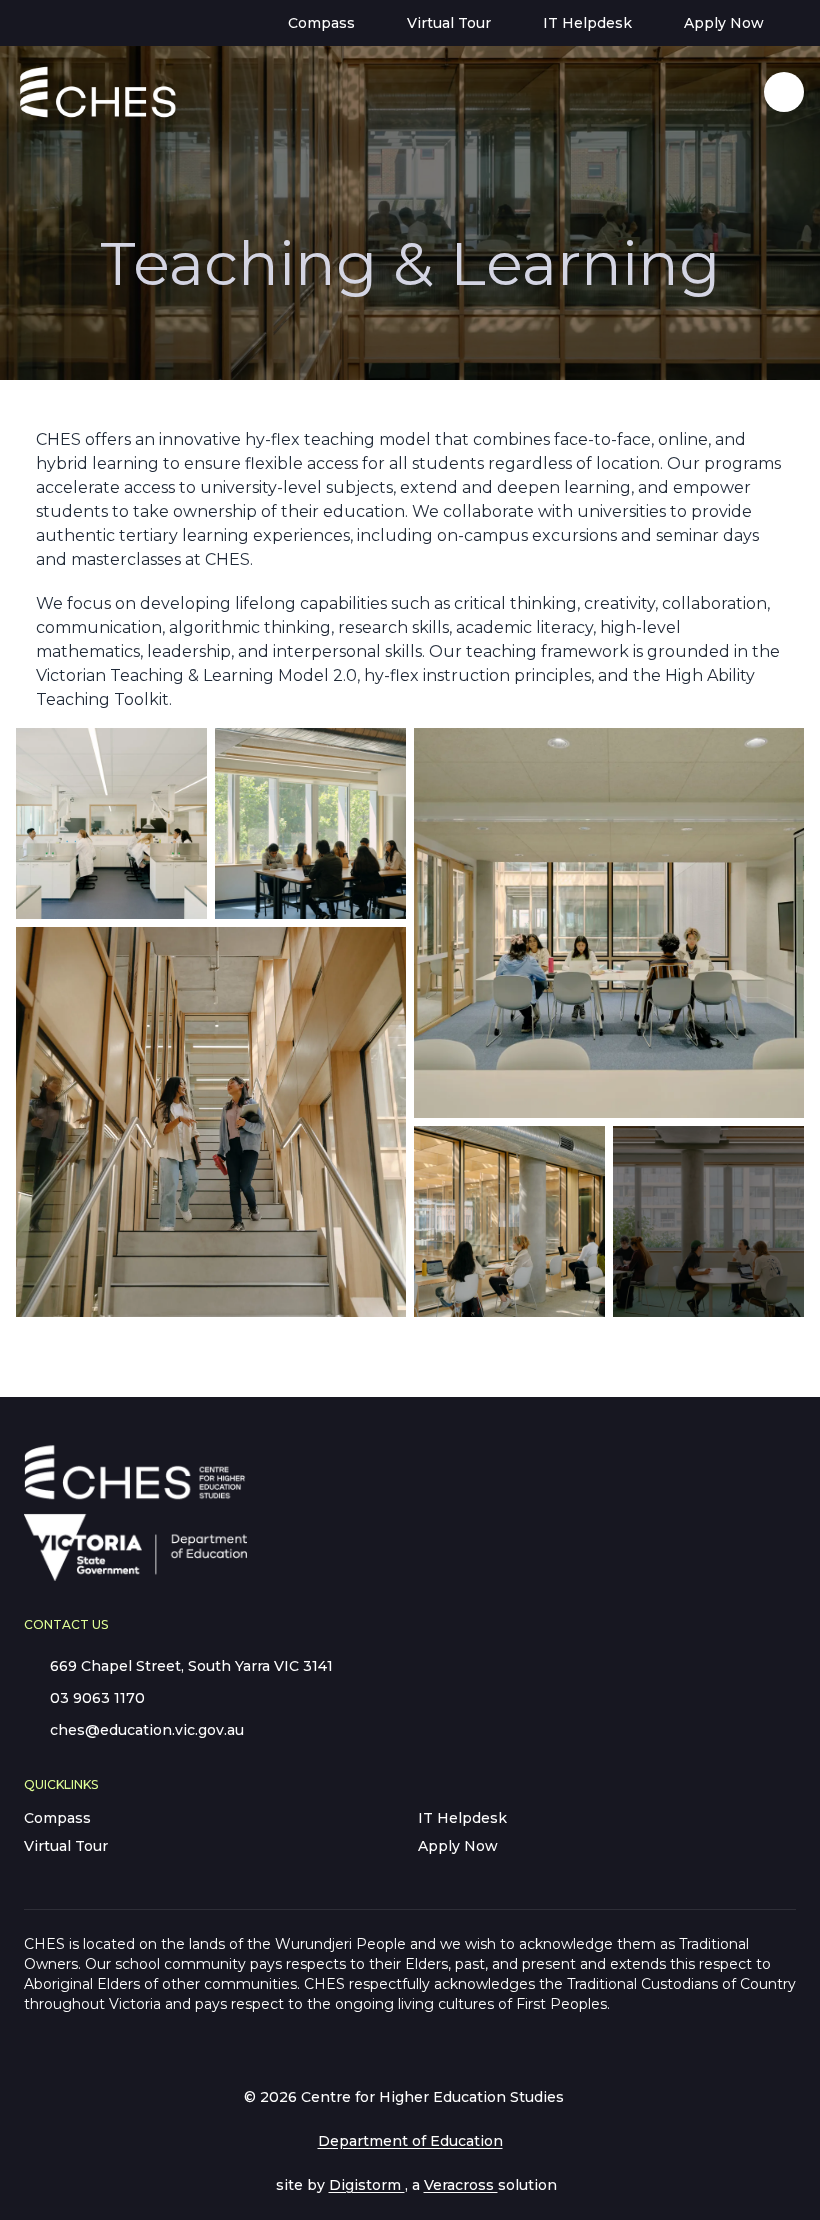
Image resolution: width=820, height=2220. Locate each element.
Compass (57, 1818)
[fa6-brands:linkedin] (97, 23)
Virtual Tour (66, 1846)
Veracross (461, 2185)
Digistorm (367, 2185)
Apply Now (458, 1846)
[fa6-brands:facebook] (59, 23)
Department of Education (410, 2141)
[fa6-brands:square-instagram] (135, 23)
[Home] (70, 92)
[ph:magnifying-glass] (736, 92)
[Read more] (59, 23)
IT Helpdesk (462, 1818)
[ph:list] (784, 92)
